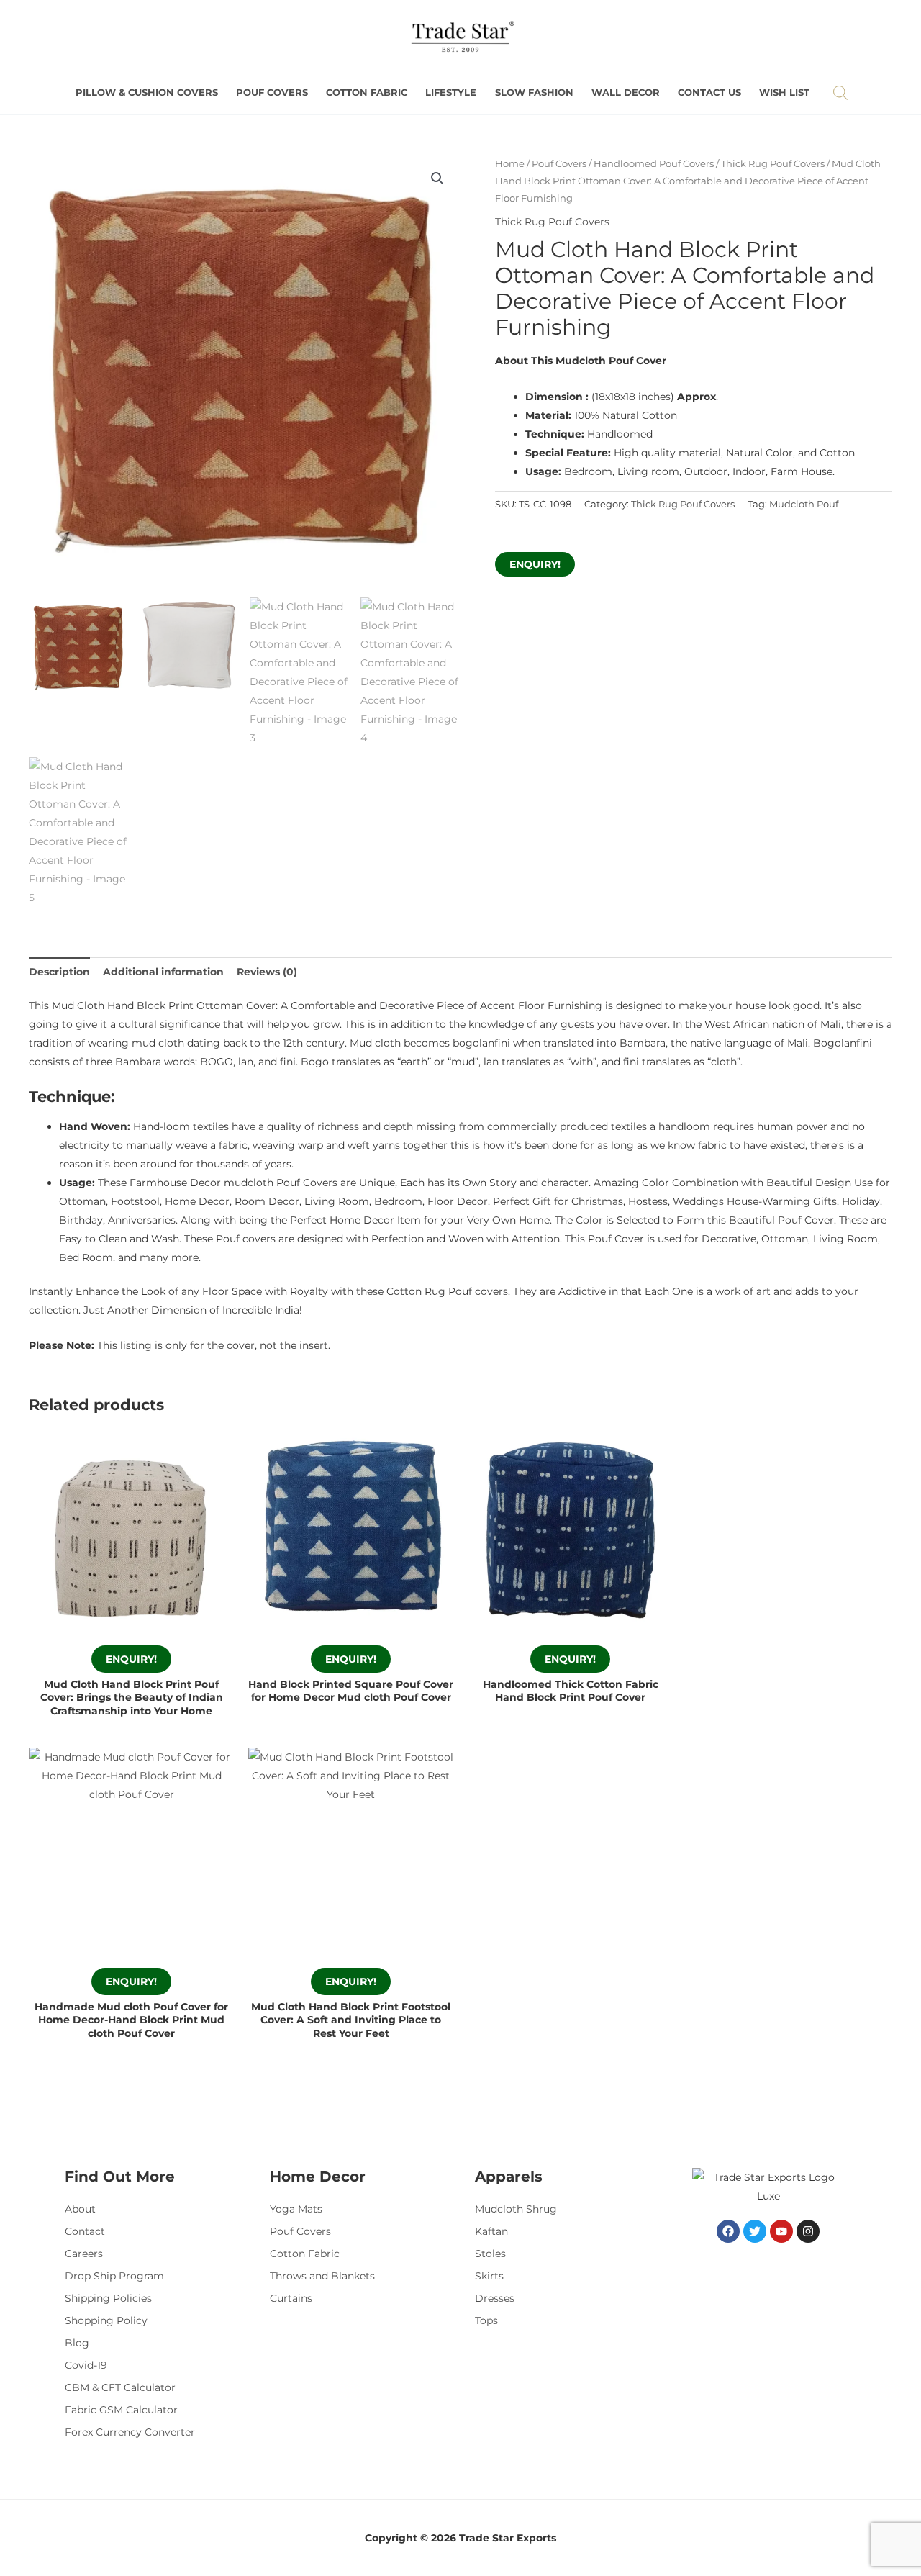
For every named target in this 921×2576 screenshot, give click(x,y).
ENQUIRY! (535, 564)
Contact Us (709, 92)
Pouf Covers (272, 92)
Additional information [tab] (163, 972)
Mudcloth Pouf (804, 504)
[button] (437, 178)
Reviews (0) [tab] (267, 972)
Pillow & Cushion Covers (147, 92)
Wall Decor (626, 92)
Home (510, 164)
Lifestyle (451, 92)
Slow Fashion (534, 92)
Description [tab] (59, 972)
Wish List (784, 92)
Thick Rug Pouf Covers (773, 164)
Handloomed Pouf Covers (654, 164)
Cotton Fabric (367, 92)
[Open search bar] (840, 92)
